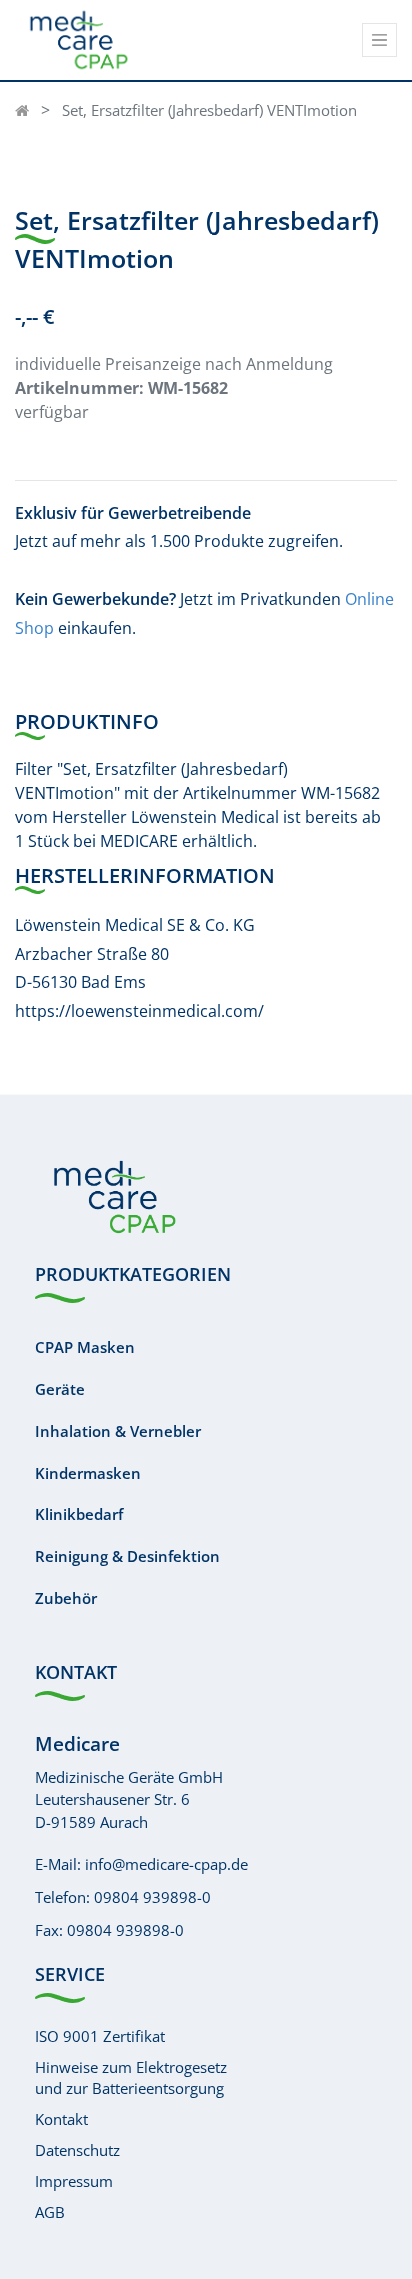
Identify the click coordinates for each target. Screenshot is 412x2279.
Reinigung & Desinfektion (127, 1556)
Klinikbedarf (79, 1514)
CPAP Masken (85, 1347)
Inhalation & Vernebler (118, 1431)
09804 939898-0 (152, 1897)
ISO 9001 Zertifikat (100, 2036)
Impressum (74, 2181)
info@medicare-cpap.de (166, 1864)
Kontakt (61, 2119)
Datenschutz (77, 2150)
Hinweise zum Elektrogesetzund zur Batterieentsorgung (131, 2077)
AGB (50, 2212)
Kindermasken (88, 1473)
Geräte (60, 1389)
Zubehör (66, 1598)
